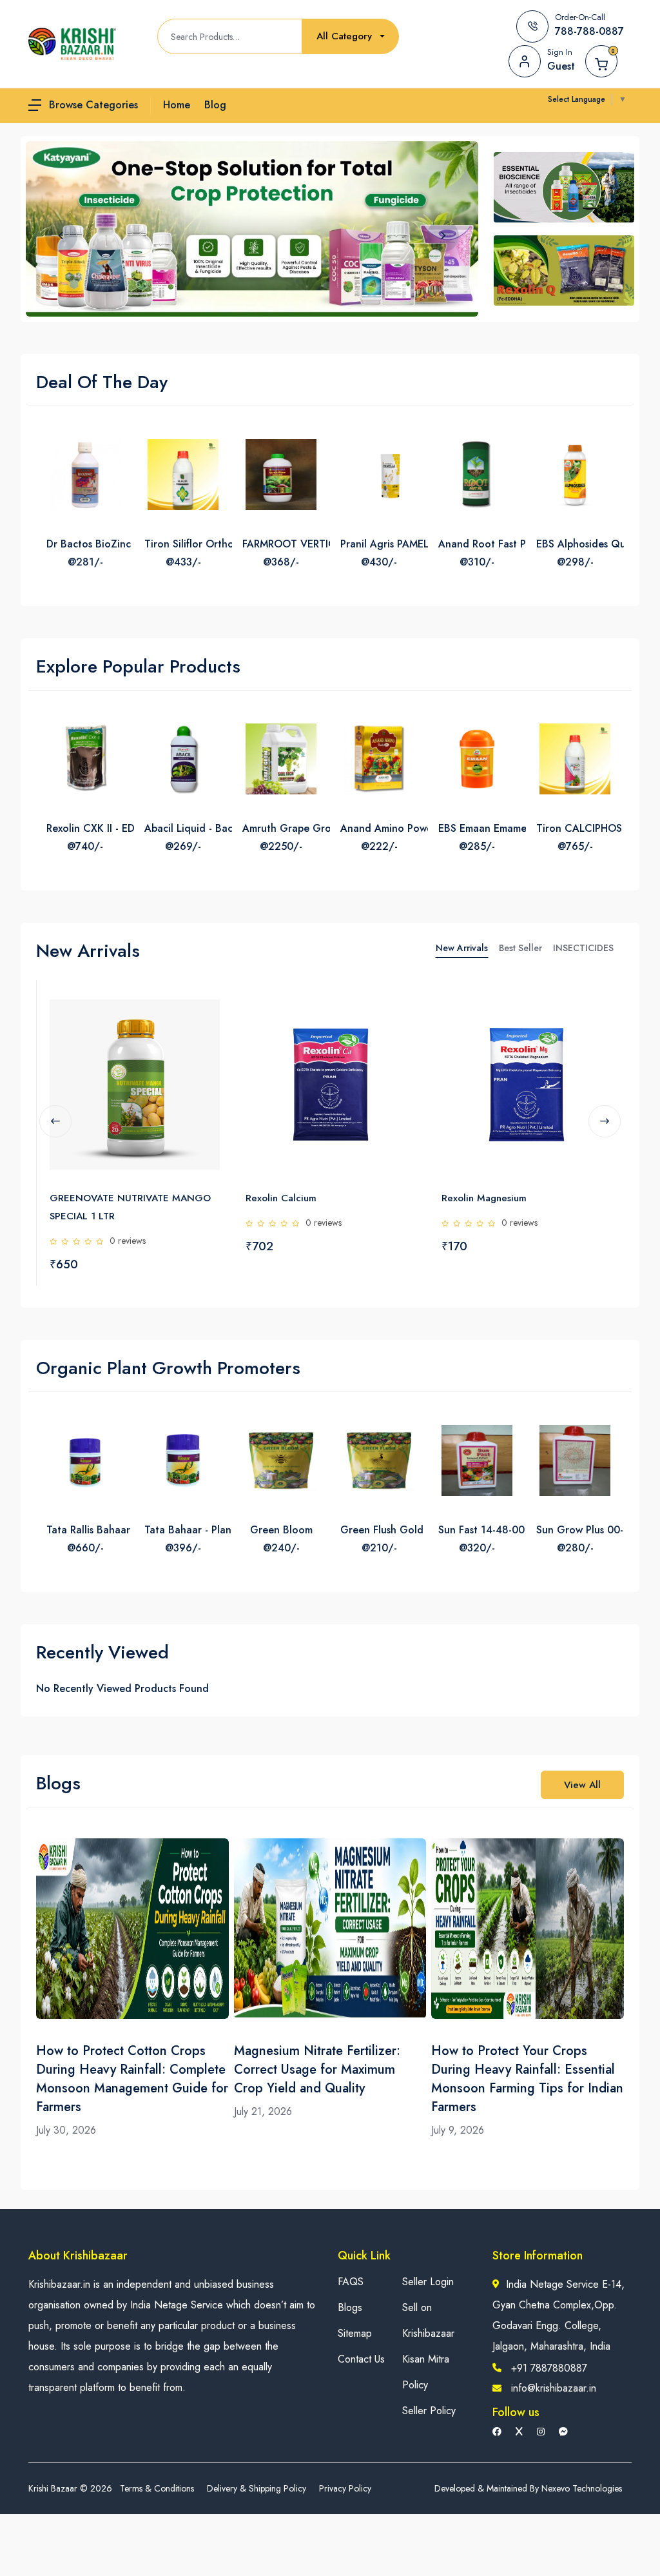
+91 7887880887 (549, 2368)
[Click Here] (209, 1012)
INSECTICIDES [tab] (583, 948)
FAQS (351, 2282)
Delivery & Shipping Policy (257, 2488)
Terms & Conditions (157, 2488)
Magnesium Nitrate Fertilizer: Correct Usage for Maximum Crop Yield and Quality (317, 2070)
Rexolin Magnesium (484, 1198)
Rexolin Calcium (281, 1198)
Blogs (350, 2307)
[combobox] (351, 36)
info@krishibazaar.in (554, 2388)
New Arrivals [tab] (462, 948)
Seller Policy (429, 2411)
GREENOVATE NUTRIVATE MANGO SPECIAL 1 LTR (130, 1207)
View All (582, 1785)
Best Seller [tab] (520, 948)
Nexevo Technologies (582, 2488)
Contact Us (361, 2359)
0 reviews (128, 1241)
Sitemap (355, 2333)
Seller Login (428, 2282)
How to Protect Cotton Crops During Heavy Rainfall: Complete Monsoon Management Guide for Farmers (132, 2079)
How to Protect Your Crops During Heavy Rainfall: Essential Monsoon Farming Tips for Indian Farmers (527, 2079)
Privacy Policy (345, 2488)
